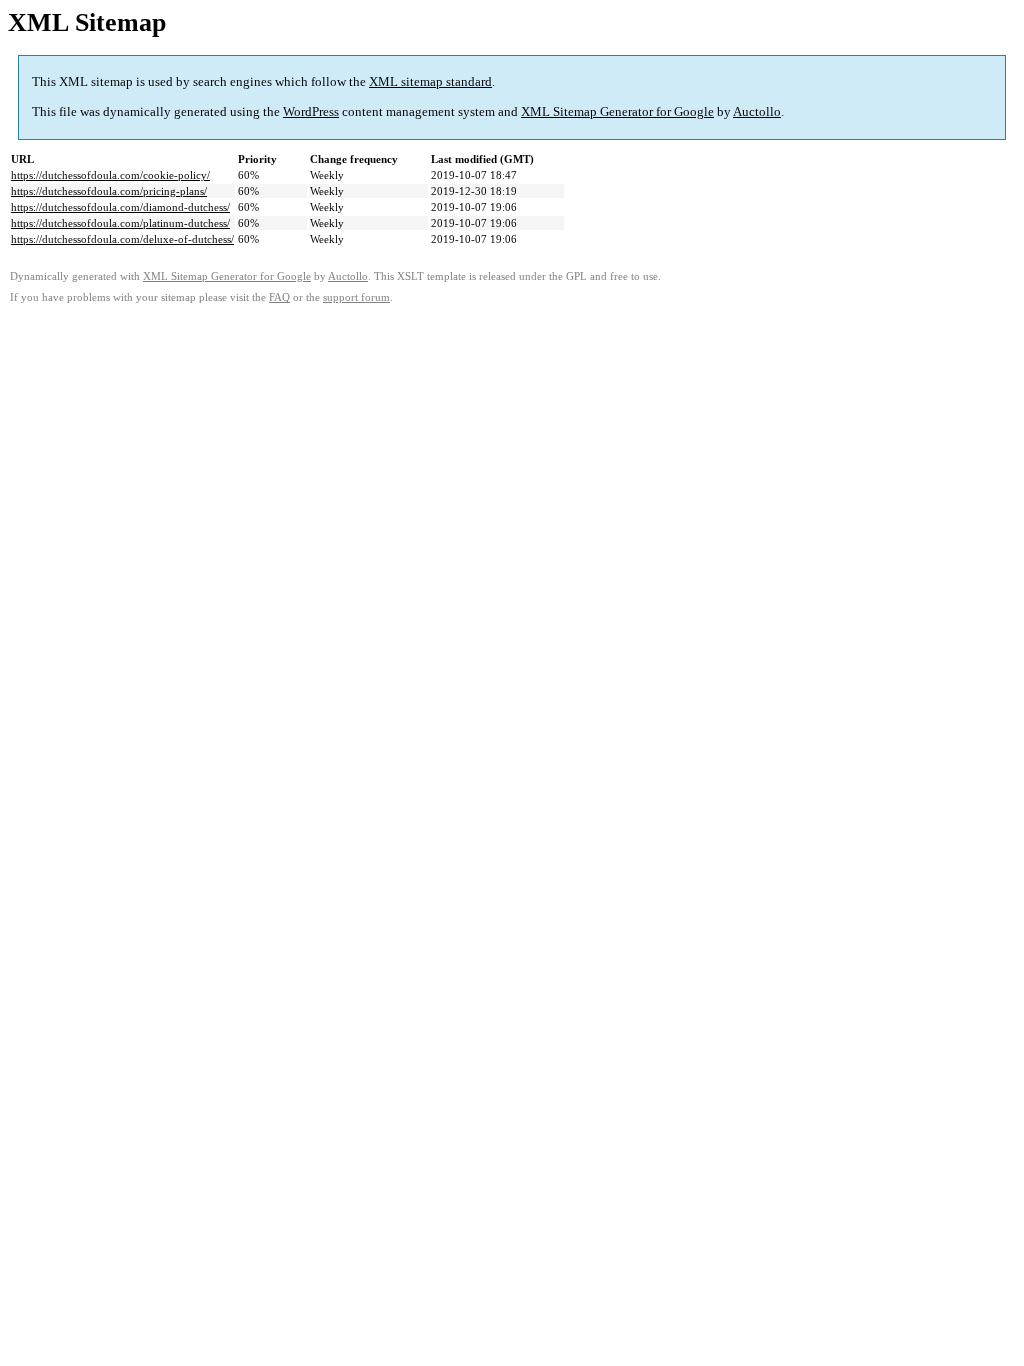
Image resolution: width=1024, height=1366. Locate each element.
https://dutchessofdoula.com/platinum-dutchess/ (120, 223)
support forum (356, 297)
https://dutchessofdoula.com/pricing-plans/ (109, 191)
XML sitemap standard (430, 81)
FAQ (279, 297)
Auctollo (757, 111)
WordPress (311, 111)
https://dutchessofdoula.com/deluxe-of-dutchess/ (122, 239)
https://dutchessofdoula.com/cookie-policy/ (110, 175)
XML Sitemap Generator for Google (617, 111)
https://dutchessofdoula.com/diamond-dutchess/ (120, 207)
